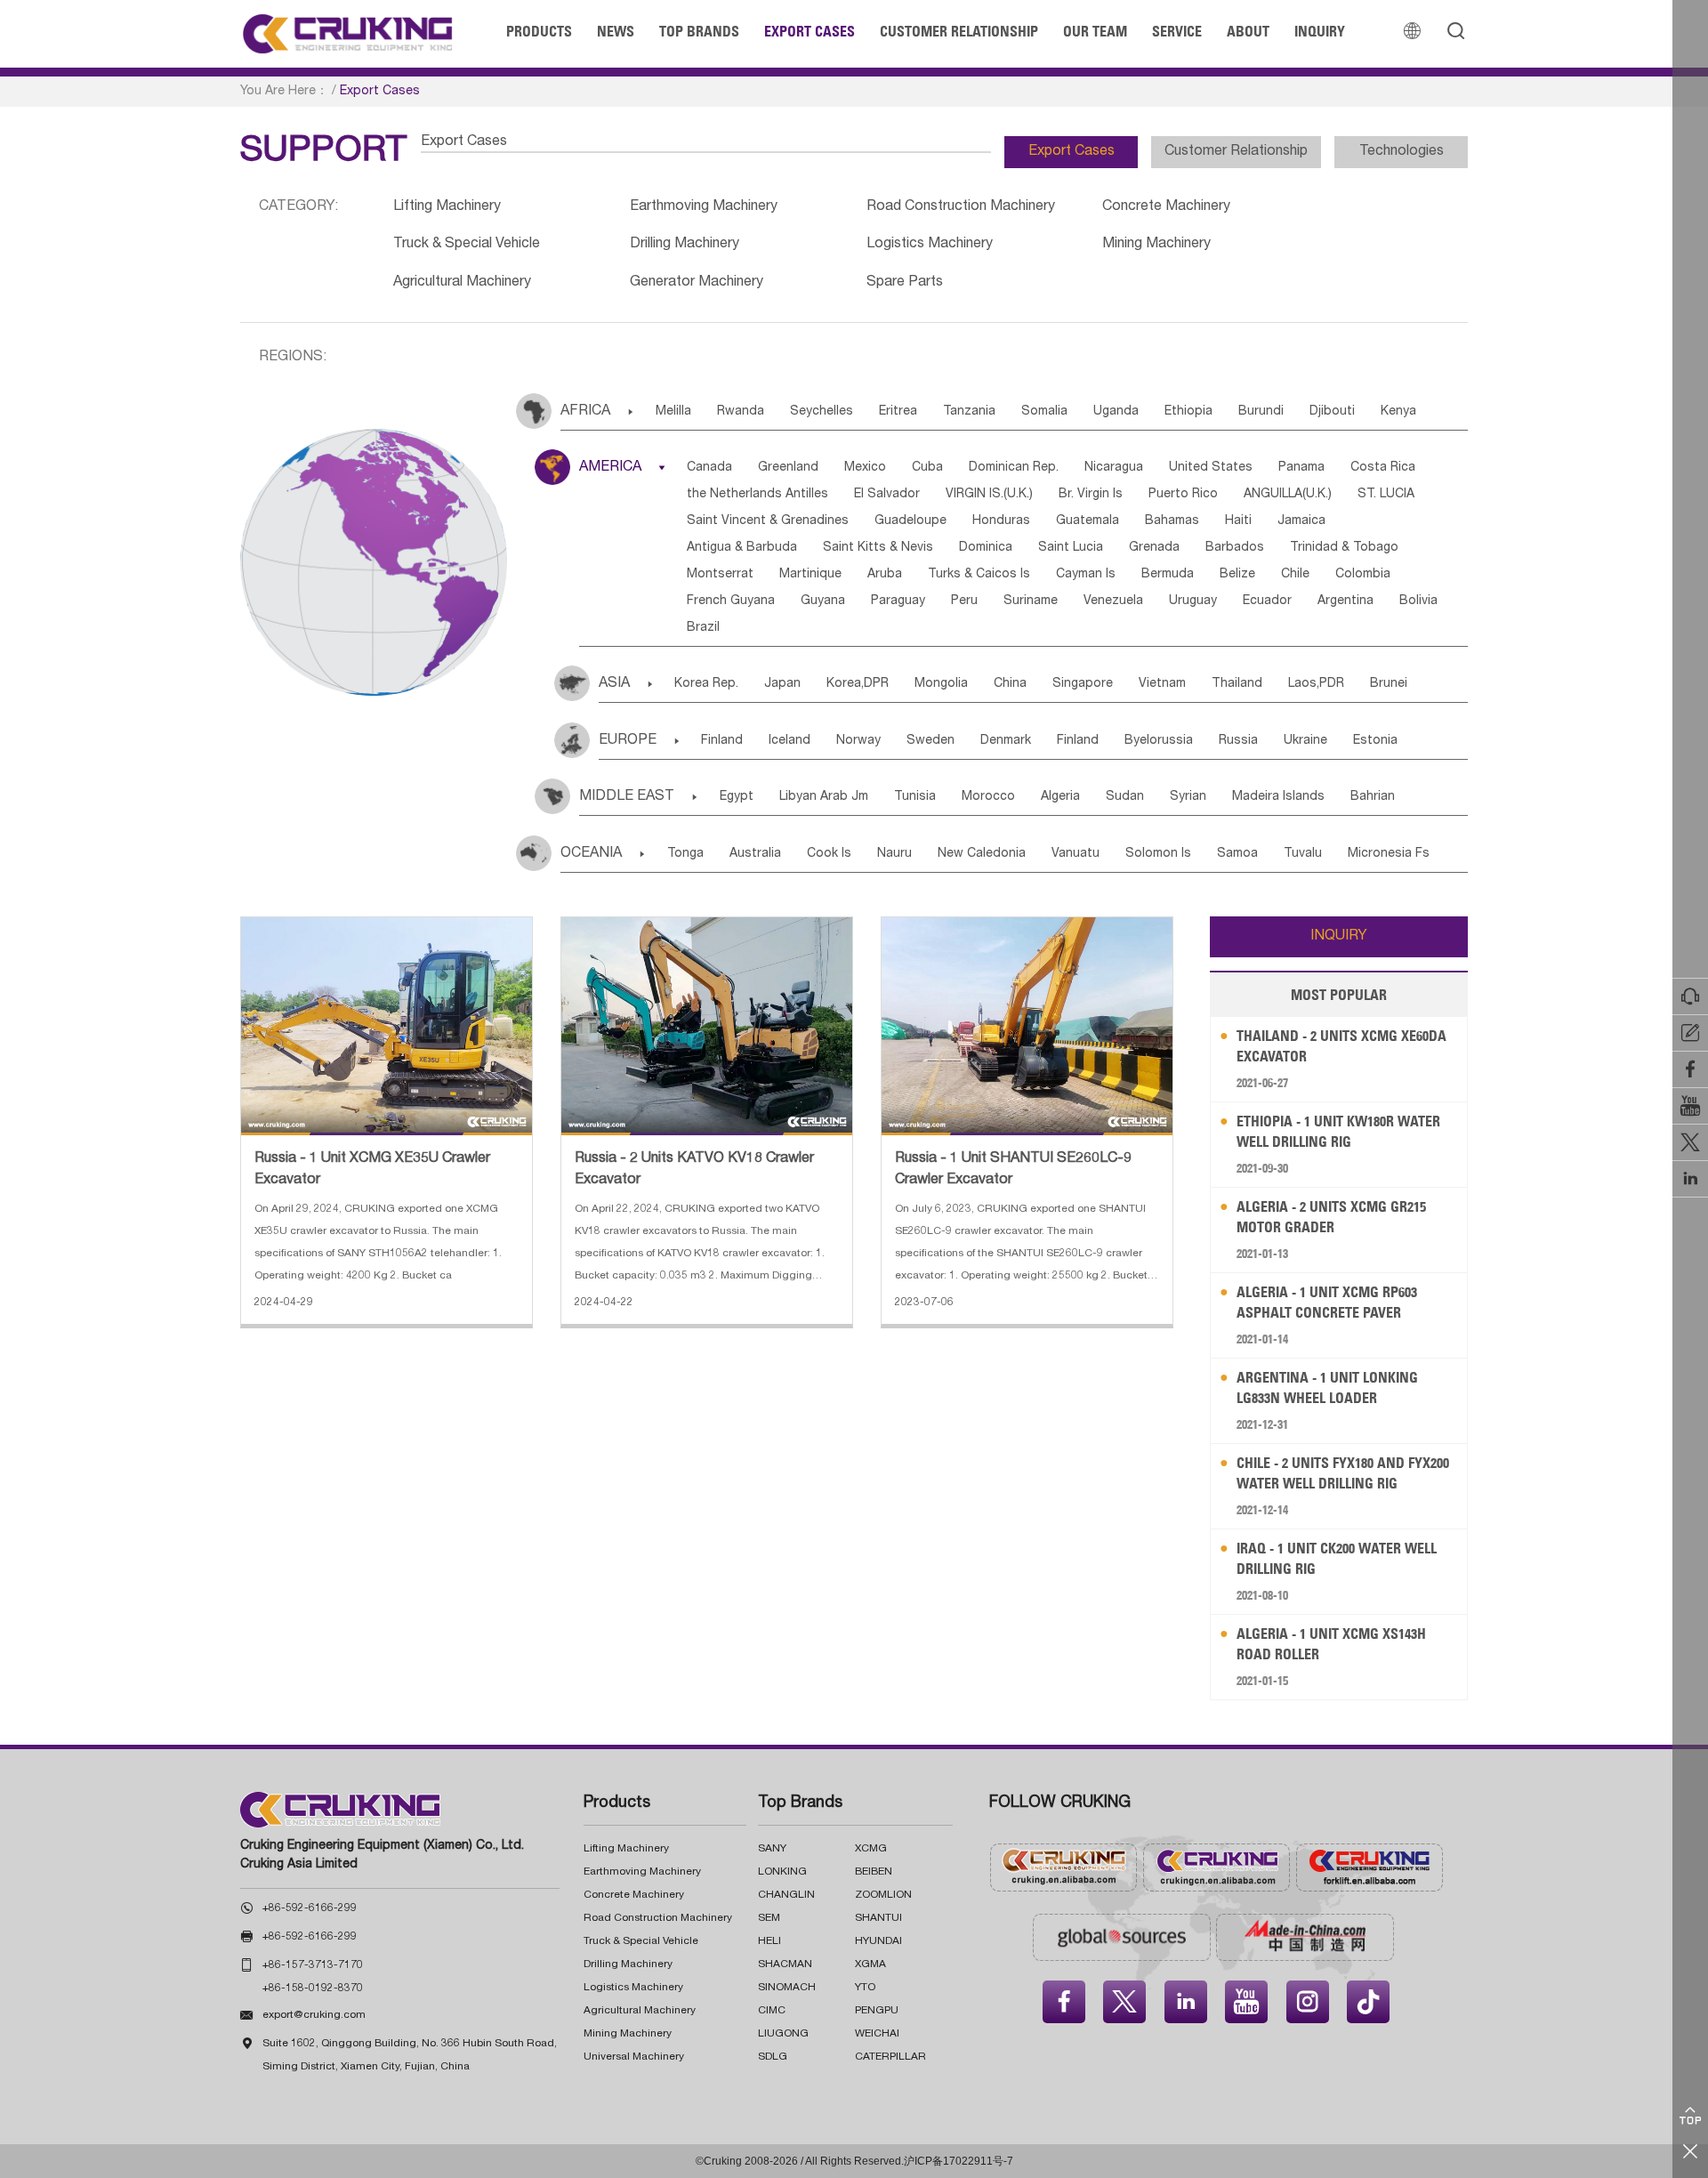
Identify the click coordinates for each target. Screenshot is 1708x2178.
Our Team (1095, 31)
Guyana (823, 601)
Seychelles (822, 412)
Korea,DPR (858, 684)
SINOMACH (787, 1988)
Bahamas (1172, 521)
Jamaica (1301, 521)
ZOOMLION (883, 1895)
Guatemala (1088, 521)
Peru (964, 601)
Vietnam (1162, 684)
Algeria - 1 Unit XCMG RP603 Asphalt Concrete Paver (1327, 1302)
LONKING (782, 1872)
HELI (769, 1941)
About (1248, 31)
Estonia (1375, 741)
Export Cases (810, 31)
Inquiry (1320, 31)
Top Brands (699, 31)
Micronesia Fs (1389, 854)
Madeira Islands (1278, 797)
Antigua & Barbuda (742, 548)
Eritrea (898, 412)
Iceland (790, 741)
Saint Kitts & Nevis (878, 548)
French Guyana (731, 601)
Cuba (927, 468)
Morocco (988, 797)
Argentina (1345, 601)
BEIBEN (874, 1872)
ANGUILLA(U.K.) (1288, 495)
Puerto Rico (1183, 495)
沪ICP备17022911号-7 (959, 2161)
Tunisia (915, 797)
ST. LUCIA (1386, 495)
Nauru (894, 854)
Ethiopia (1188, 412)
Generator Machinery (697, 283)
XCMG (871, 1849)
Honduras (1001, 521)
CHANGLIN (786, 1895)
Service (1177, 31)
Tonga (685, 854)
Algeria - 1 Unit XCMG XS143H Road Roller (1331, 1644)
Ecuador (1267, 601)
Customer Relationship (959, 31)
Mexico (865, 468)
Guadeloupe (910, 521)
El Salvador (887, 495)
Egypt (737, 797)
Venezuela (1113, 601)
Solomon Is (1158, 854)
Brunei (1389, 684)
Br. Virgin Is (1091, 495)
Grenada (1154, 548)
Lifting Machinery (447, 207)
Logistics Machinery (930, 245)
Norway (858, 741)
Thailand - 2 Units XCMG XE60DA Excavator (1341, 1046)
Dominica (986, 548)
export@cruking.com (314, 2015)
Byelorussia (1159, 741)
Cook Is (829, 854)
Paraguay (898, 601)
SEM (769, 1918)
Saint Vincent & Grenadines (768, 521)
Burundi (1261, 412)
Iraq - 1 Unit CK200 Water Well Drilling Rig (1337, 1558)
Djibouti (1332, 412)
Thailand (1237, 684)
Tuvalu (1303, 854)
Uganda (1116, 412)
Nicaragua (1114, 468)
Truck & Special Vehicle (467, 245)
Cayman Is (1086, 575)
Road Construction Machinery (961, 207)
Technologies (1402, 152)
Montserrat (720, 575)
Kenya (1398, 412)
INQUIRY (1339, 937)
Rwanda (741, 412)
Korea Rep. (706, 684)
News (616, 31)
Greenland (788, 468)
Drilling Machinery (685, 245)
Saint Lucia (1071, 548)
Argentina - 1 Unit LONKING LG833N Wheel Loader (1327, 1387)
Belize (1237, 575)
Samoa (1237, 854)
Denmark (1006, 741)
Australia (755, 854)
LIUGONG (783, 2034)
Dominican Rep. (1014, 468)
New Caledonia (982, 854)
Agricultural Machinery (462, 283)
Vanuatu (1076, 854)
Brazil (703, 628)
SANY (772, 1849)
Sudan (1125, 797)
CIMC (772, 2011)
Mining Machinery (1156, 245)
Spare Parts (905, 283)
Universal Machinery (634, 2057)
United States (1211, 468)
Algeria (1060, 797)
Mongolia (941, 684)
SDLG (773, 2057)
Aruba (885, 575)
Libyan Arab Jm (824, 797)
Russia (1238, 741)
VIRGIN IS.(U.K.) (989, 495)
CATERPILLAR (890, 2057)
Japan (782, 684)
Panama (1301, 468)
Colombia (1363, 575)
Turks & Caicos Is (979, 575)
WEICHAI (877, 2034)
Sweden (931, 741)
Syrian (1188, 797)
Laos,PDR (1316, 684)
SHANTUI (878, 1918)
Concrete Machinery (1166, 207)
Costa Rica (1383, 468)
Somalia (1044, 412)
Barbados (1235, 548)
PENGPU (877, 2011)
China (1010, 684)
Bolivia (1418, 601)
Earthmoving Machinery (704, 207)
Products (539, 31)
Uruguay (1193, 601)
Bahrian (1373, 797)
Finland (722, 741)
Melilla (673, 412)
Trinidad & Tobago (1344, 548)
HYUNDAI (878, 1941)
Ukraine (1305, 741)
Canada (709, 468)
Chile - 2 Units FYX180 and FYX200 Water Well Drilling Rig (1343, 1473)
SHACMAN (785, 1964)
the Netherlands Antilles (757, 495)
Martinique (810, 575)
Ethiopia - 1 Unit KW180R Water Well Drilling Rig (1338, 1131)
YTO (865, 1988)
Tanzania (969, 412)
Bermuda (1168, 575)
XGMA (870, 1964)
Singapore (1083, 684)
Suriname (1031, 601)
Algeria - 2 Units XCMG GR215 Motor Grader (1331, 1217)
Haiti (1238, 521)
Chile (1295, 575)
